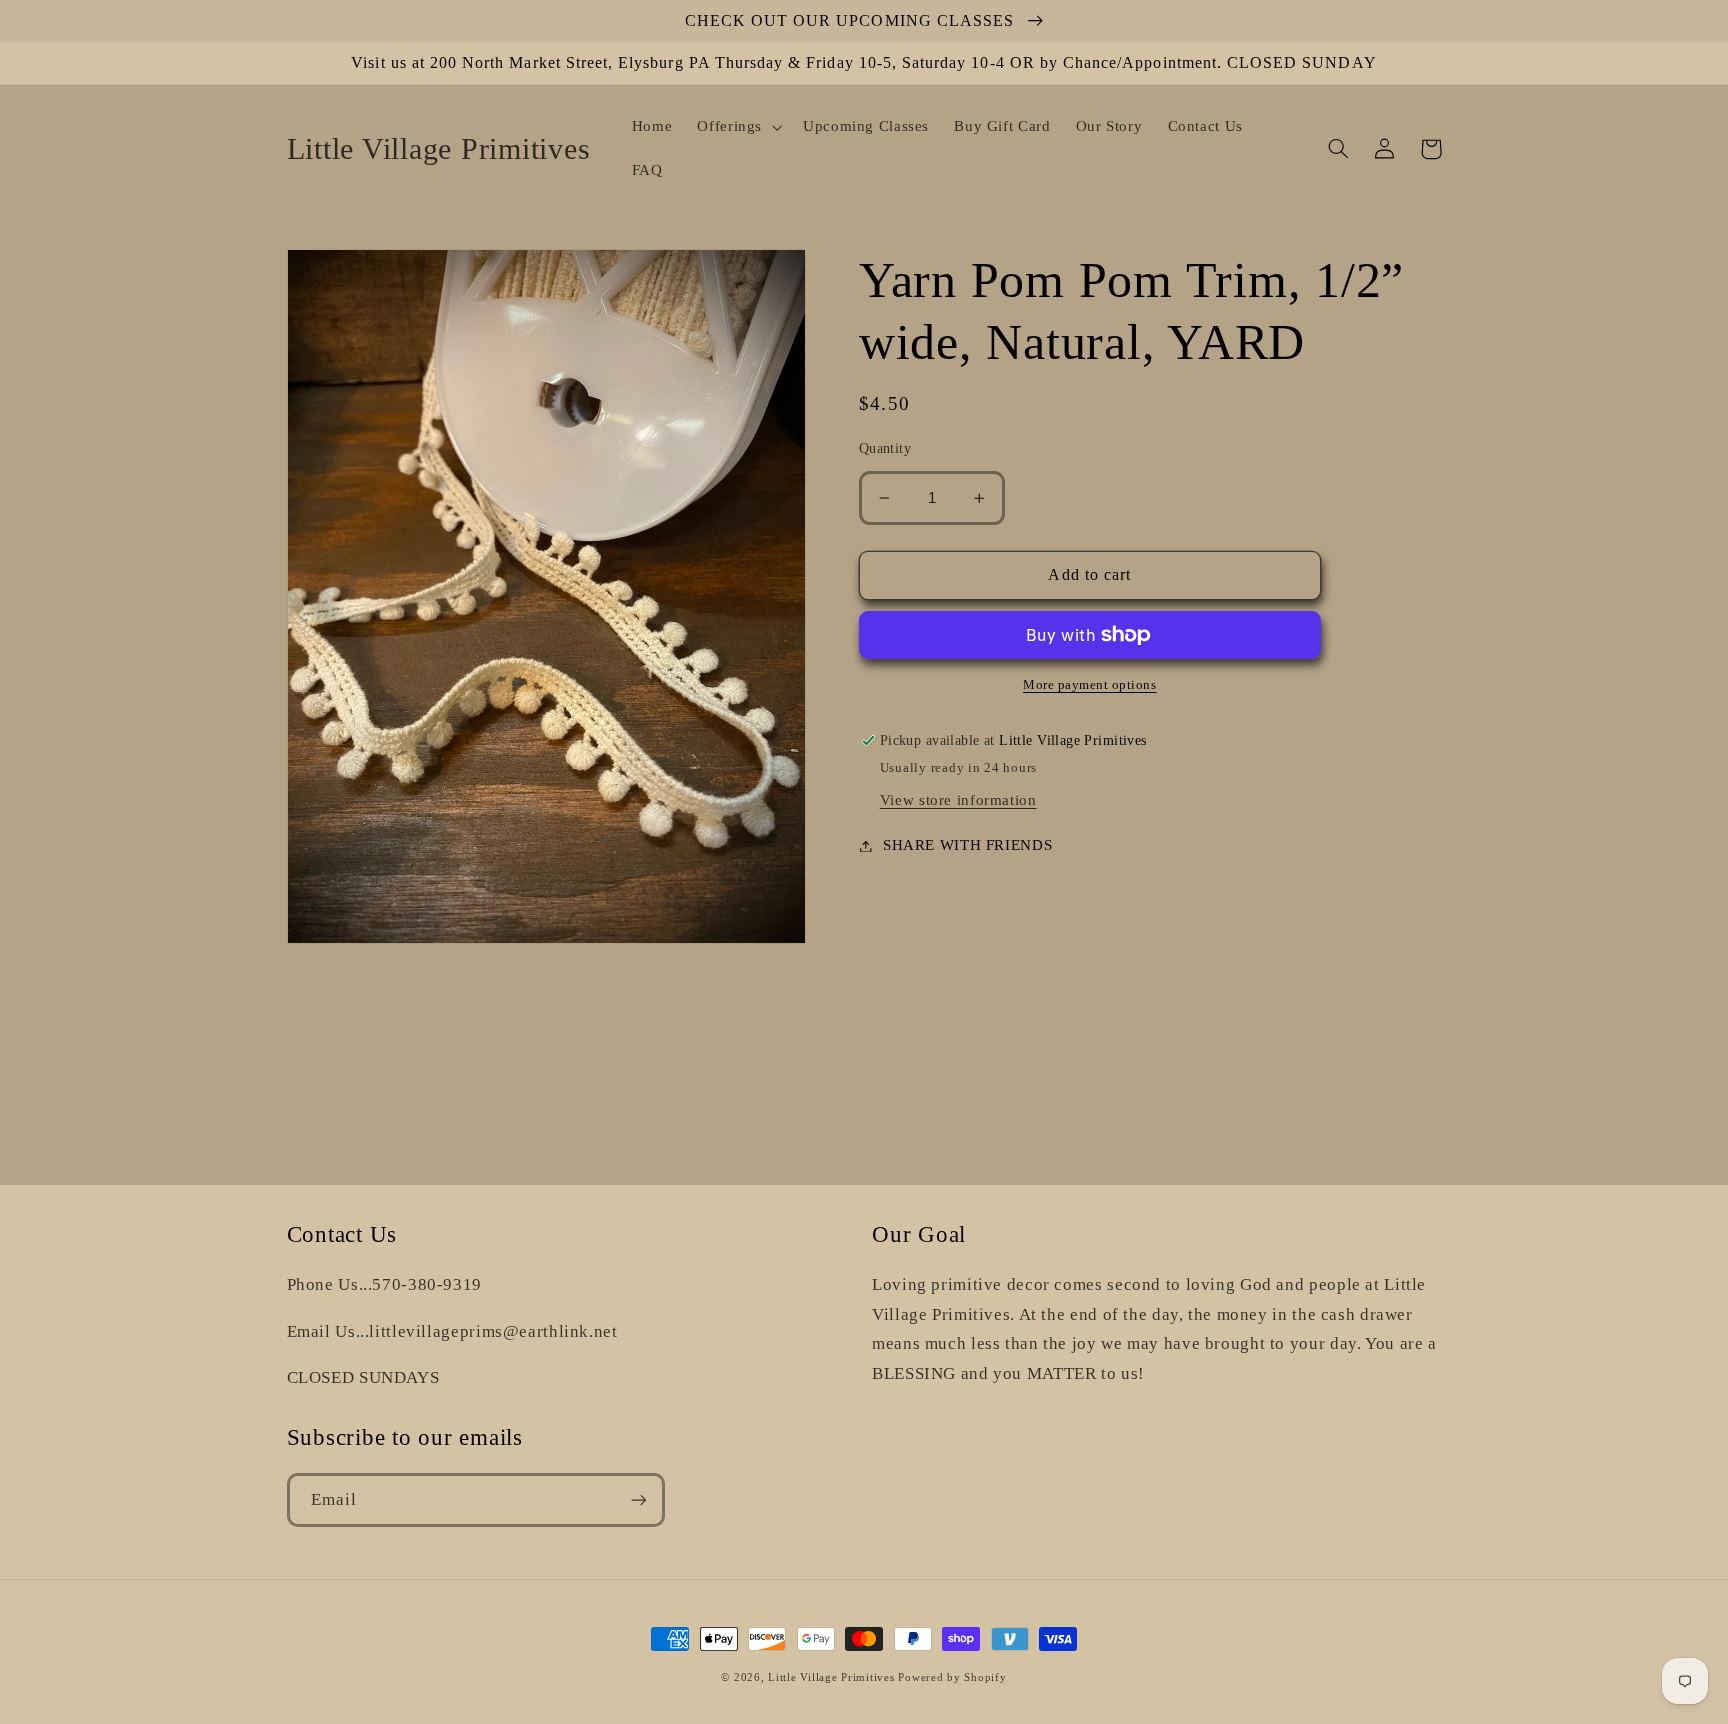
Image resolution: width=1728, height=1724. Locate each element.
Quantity (885, 448)
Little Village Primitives (831, 1677)
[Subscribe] (638, 1499)
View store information (958, 800)
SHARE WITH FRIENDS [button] (967, 845)
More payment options (1090, 685)
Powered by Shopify (952, 1677)
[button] (738, 127)
